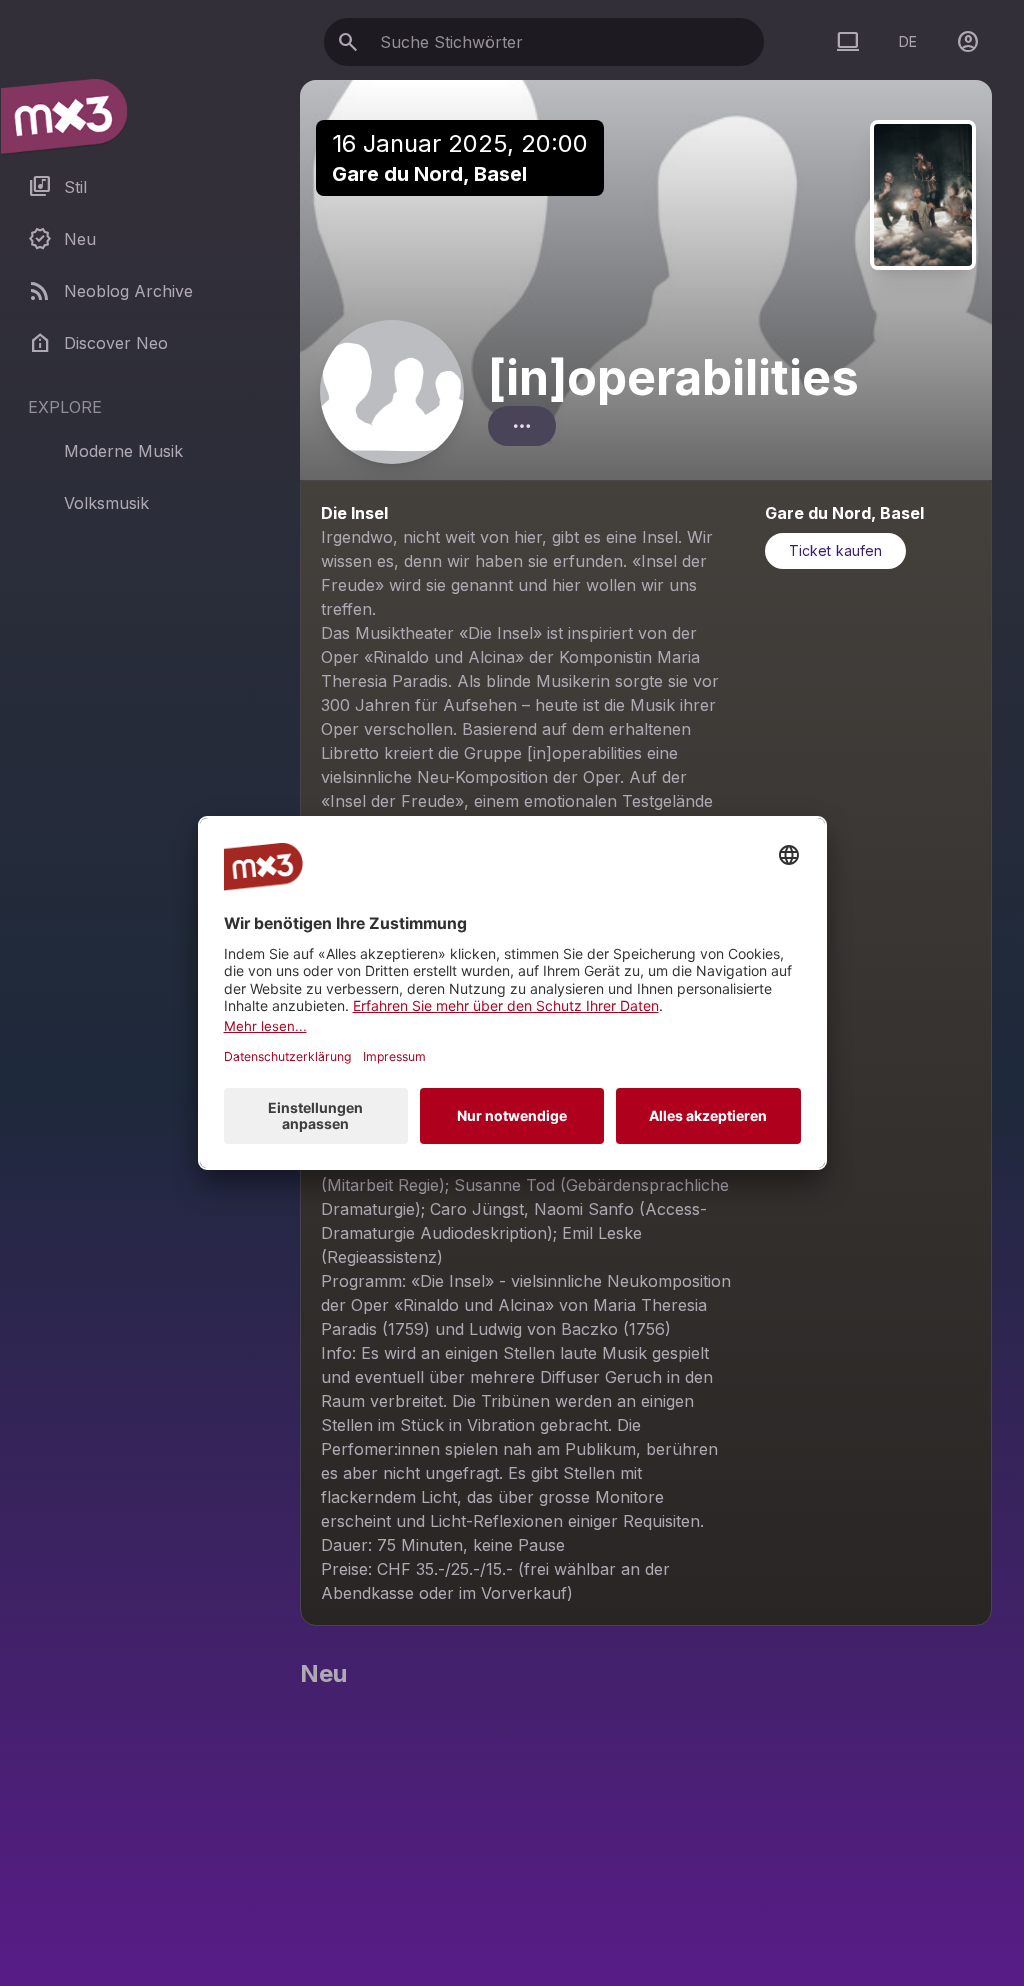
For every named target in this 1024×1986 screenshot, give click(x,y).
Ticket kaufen (835, 550)
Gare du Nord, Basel (429, 174)
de (908, 41)
